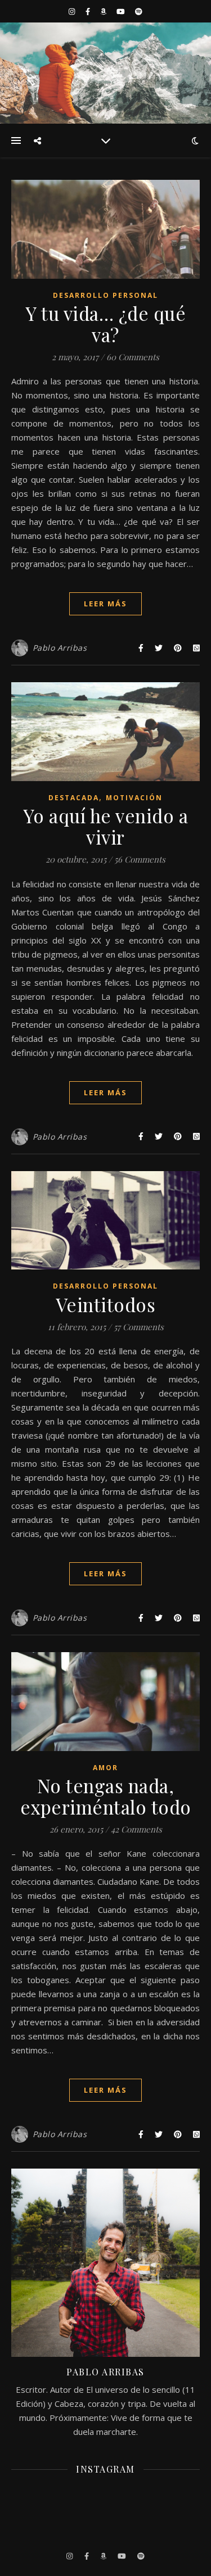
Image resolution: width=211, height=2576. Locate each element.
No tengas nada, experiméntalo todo (106, 1796)
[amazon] (104, 11)
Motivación (134, 798)
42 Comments (136, 1829)
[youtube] (122, 11)
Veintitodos (106, 1304)
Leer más (105, 604)
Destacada (74, 798)
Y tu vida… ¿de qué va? (105, 324)
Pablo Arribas (60, 648)
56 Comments (140, 859)
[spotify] (139, 11)
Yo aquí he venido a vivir (106, 826)
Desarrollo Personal (105, 295)
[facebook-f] (89, 11)
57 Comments (139, 1327)
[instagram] (73, 11)
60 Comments (133, 357)
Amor (105, 1768)
